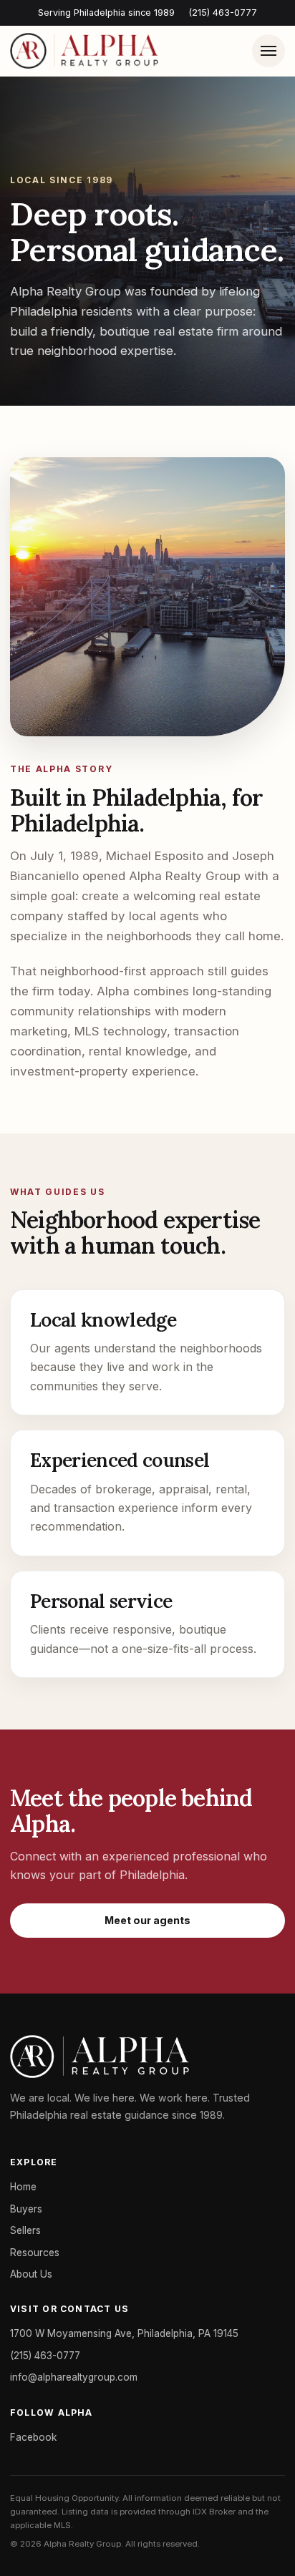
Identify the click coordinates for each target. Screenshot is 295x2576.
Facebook (33, 2437)
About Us (31, 2274)
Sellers (25, 2230)
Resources (35, 2253)
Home (23, 2187)
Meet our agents (147, 1920)
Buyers (26, 2209)
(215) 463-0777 (223, 13)
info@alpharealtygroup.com (74, 2377)
